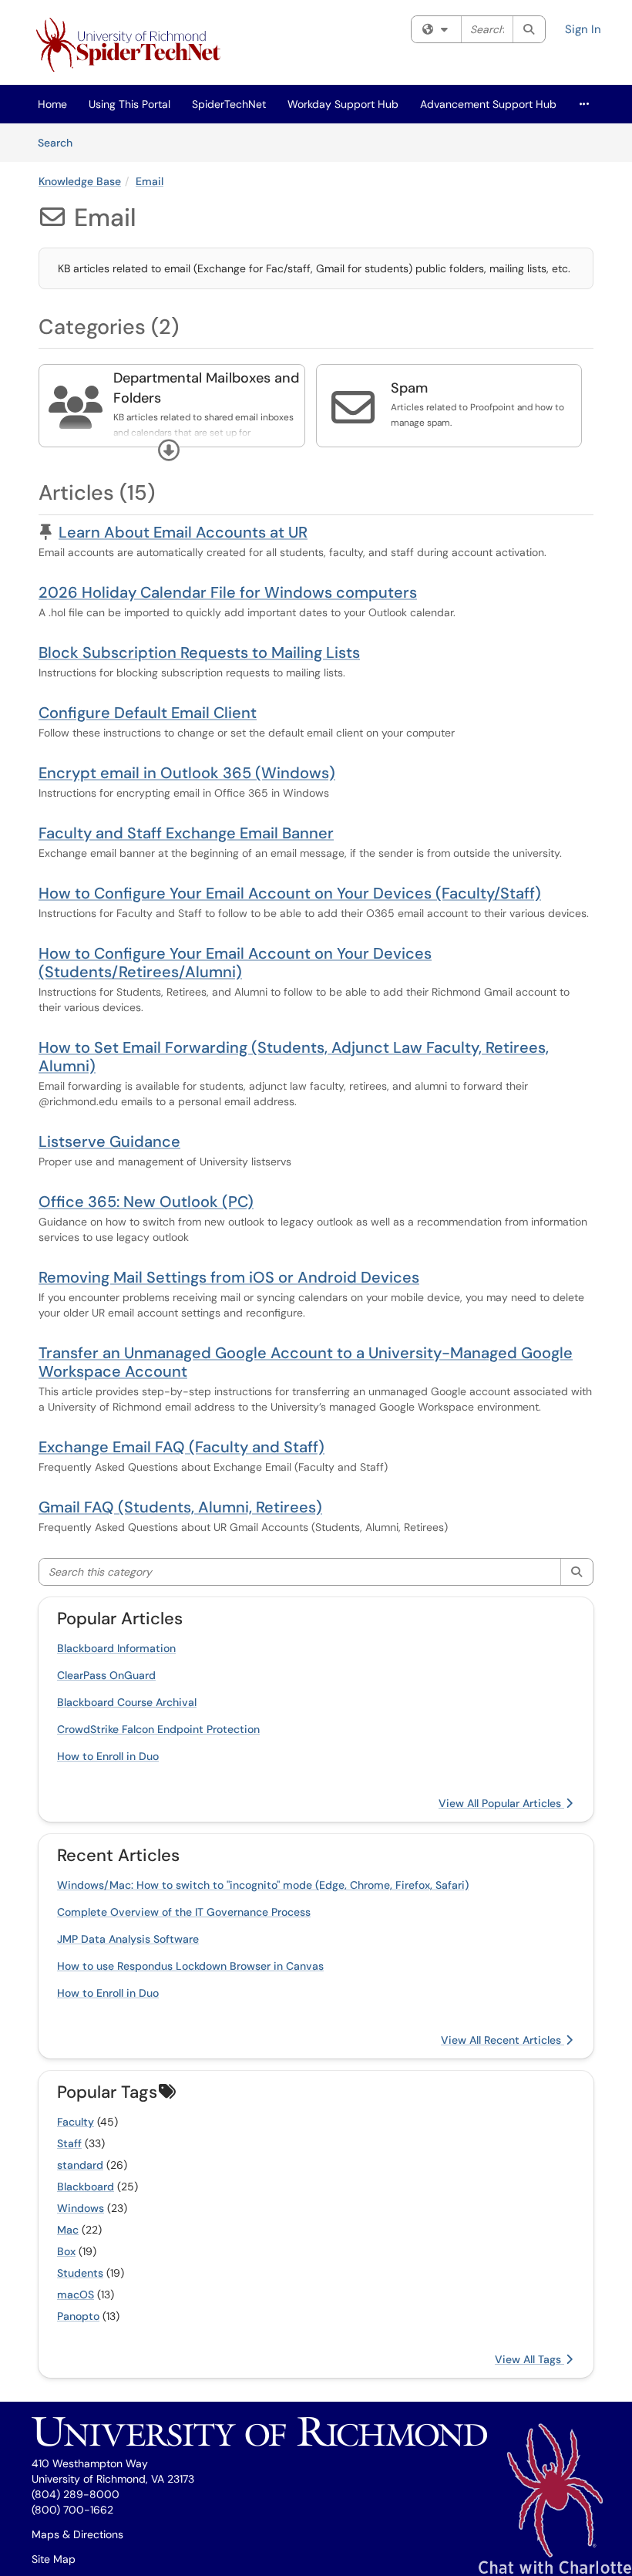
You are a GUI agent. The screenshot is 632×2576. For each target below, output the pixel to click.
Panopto (78, 2316)
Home (52, 104)
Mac (68, 2230)
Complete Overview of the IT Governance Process (184, 1912)
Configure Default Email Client (148, 713)
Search (61, 142)
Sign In (583, 29)
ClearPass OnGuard (106, 1675)
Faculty (76, 2122)
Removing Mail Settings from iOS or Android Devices (229, 1277)
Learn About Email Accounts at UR (183, 532)
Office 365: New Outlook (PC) (146, 1202)
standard (80, 2165)
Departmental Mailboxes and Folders (206, 388)
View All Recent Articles (503, 2040)
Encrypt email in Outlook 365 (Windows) (187, 773)
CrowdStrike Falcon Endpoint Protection (158, 1729)
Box (66, 2251)
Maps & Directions (77, 2534)
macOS (76, 2294)
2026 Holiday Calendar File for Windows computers (228, 592)
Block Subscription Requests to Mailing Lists (199, 652)
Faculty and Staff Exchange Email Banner (186, 833)
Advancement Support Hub (488, 104)
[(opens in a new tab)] (131, 46)
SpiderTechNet (229, 104)
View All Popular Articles (501, 1803)
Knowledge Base (80, 181)
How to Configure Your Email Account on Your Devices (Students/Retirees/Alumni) (235, 963)
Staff (69, 2143)
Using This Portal (129, 104)
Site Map (54, 2559)
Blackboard (86, 2187)
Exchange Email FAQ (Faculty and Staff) (182, 1447)
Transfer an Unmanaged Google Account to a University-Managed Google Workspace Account (306, 1362)
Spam (409, 388)
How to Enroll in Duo (108, 1756)
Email (150, 181)
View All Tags (529, 2359)
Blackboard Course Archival (127, 1702)
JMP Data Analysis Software (128, 1939)
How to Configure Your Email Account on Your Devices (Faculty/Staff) (290, 893)
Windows (81, 2208)
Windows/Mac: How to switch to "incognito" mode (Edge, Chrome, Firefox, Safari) (263, 1885)
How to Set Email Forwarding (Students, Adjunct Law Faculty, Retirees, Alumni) (294, 1057)
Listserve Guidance (109, 1141)
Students (80, 2273)
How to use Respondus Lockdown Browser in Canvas (190, 1966)
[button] (169, 450)
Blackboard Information (116, 1648)
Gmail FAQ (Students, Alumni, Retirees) (180, 1507)
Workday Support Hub (343, 104)
